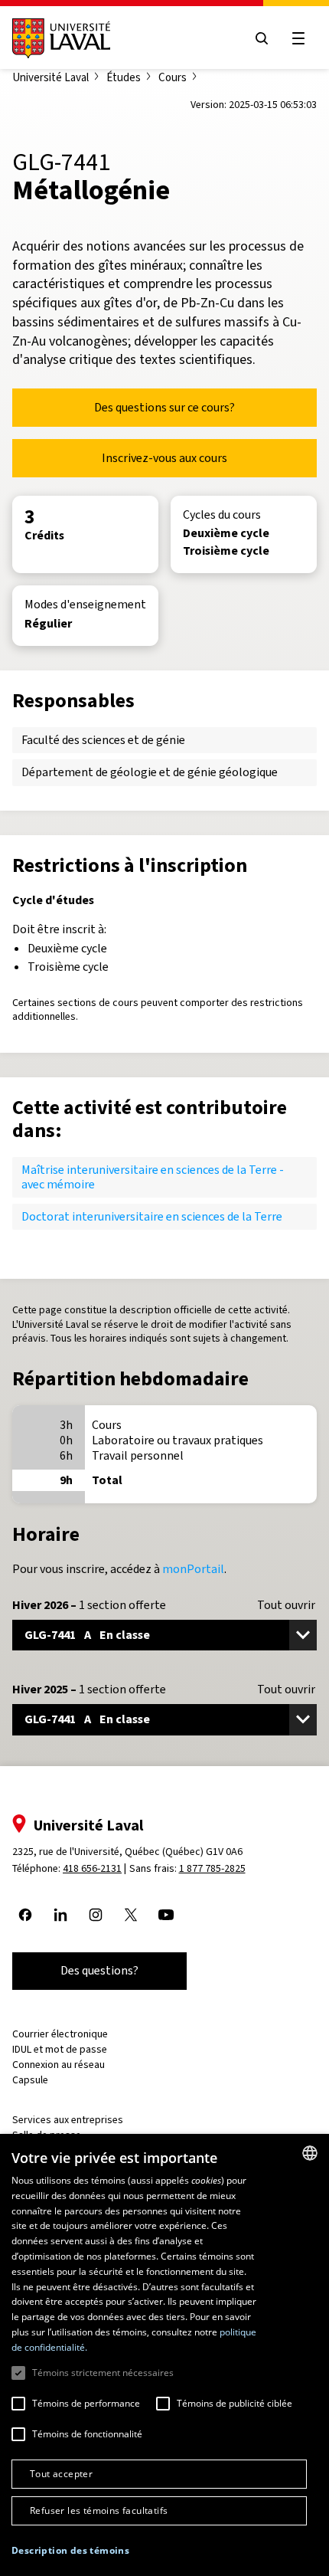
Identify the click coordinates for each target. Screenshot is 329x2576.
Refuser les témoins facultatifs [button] (99, 2510)
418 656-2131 (92, 1868)
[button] (70, 2551)
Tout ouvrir (286, 1605)
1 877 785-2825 (212, 1868)
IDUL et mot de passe (60, 2049)
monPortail (193, 1569)
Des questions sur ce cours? (164, 407)
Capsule (30, 2080)
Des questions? (99, 1970)
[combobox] (310, 2153)
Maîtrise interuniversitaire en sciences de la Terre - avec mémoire (153, 1177)
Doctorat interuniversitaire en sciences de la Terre (152, 1216)
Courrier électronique (60, 2034)
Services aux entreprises (68, 2120)
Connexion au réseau (59, 2065)
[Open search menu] (262, 38)
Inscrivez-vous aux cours (164, 458)
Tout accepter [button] (61, 2474)
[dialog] (164, 2355)
